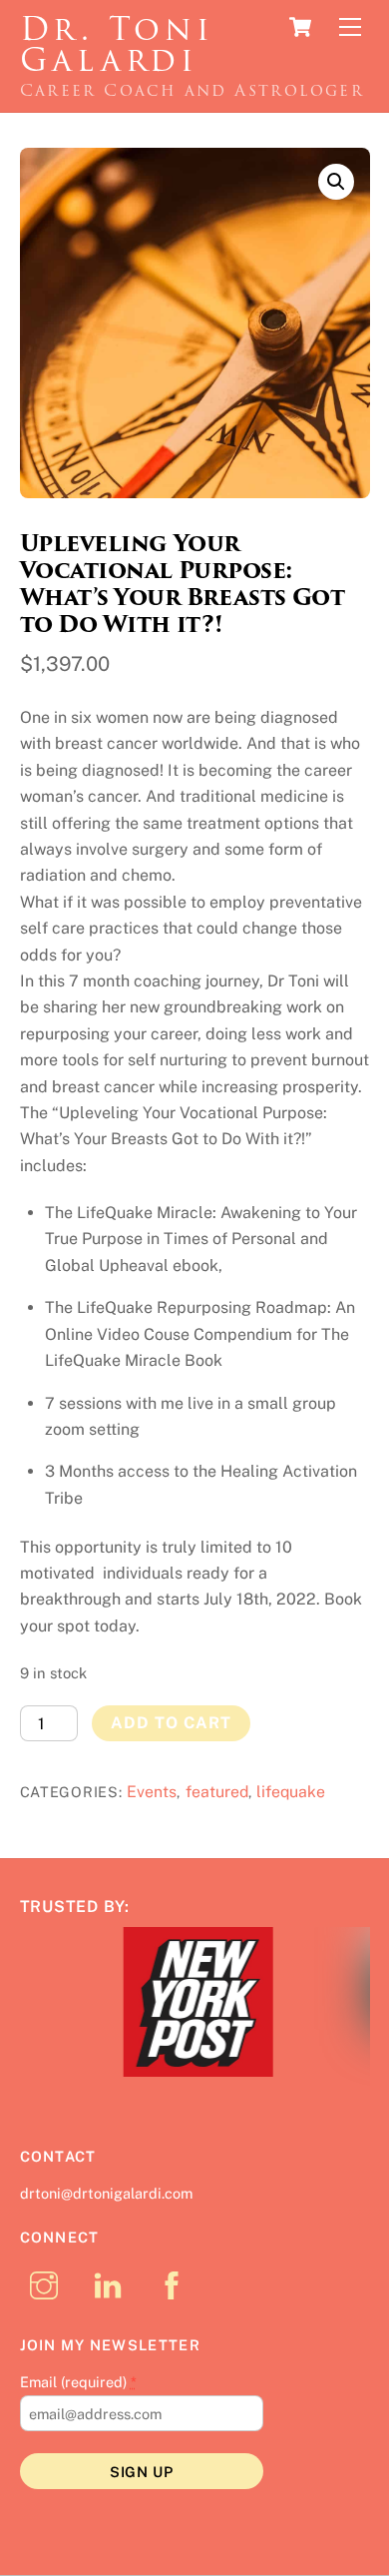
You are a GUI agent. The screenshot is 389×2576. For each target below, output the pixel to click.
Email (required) (78, 2383)
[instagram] (47, 2285)
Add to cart (171, 1723)
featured (217, 1792)
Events (152, 1792)
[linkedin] (111, 2285)
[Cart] (300, 27)
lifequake (291, 1792)
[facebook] (175, 2285)
